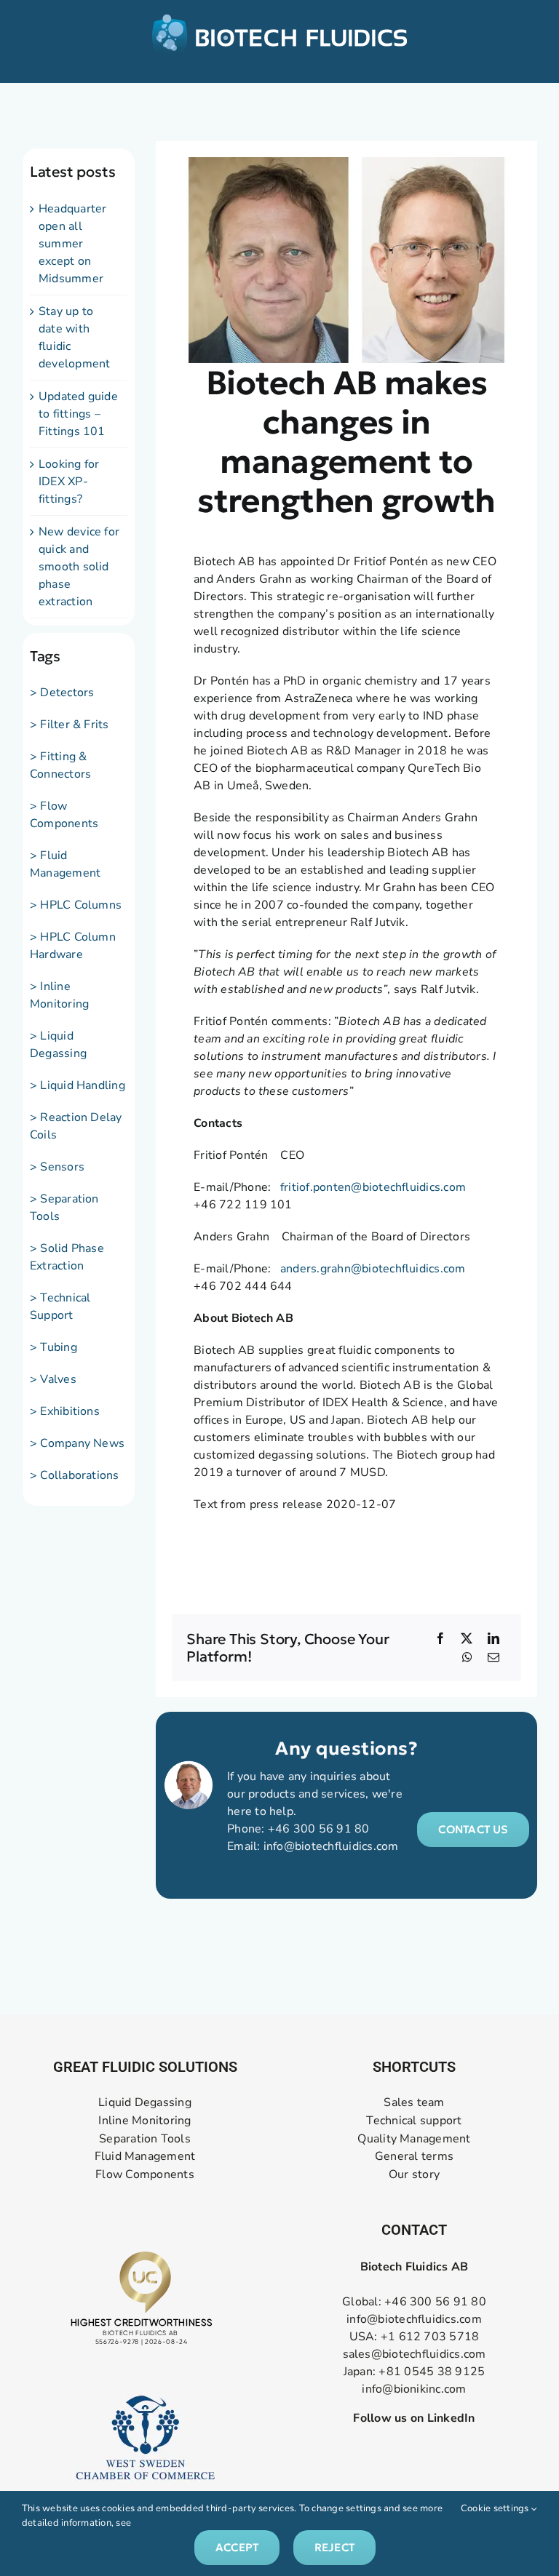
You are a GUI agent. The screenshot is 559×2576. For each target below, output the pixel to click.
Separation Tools (145, 2138)
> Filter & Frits (70, 725)
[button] (473, 1830)
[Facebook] (440, 1638)
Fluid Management (145, 2157)
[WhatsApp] (467, 1657)
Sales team (414, 2103)
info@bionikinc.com (414, 2389)
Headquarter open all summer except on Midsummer (73, 244)
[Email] (493, 1657)
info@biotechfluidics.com (331, 1846)
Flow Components (145, 2175)
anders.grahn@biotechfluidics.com (373, 1269)
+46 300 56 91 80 (319, 1829)
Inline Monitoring (144, 2120)
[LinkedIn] (493, 1638)
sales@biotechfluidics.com (415, 2354)
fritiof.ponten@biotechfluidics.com (373, 1187)
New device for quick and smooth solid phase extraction (79, 567)
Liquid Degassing (145, 2103)
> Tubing (53, 1347)
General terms (414, 2157)
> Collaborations (75, 1475)
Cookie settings (496, 2508)
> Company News (77, 1443)
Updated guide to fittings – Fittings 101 (78, 414)
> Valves (53, 1379)
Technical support (414, 2120)
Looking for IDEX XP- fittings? (69, 482)
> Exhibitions (65, 1411)
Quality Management (414, 2138)
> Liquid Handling (78, 1085)
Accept (237, 2547)
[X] (467, 1638)
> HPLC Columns (76, 905)
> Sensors (57, 1167)
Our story (414, 2175)
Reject (334, 2547)
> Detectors (62, 693)
